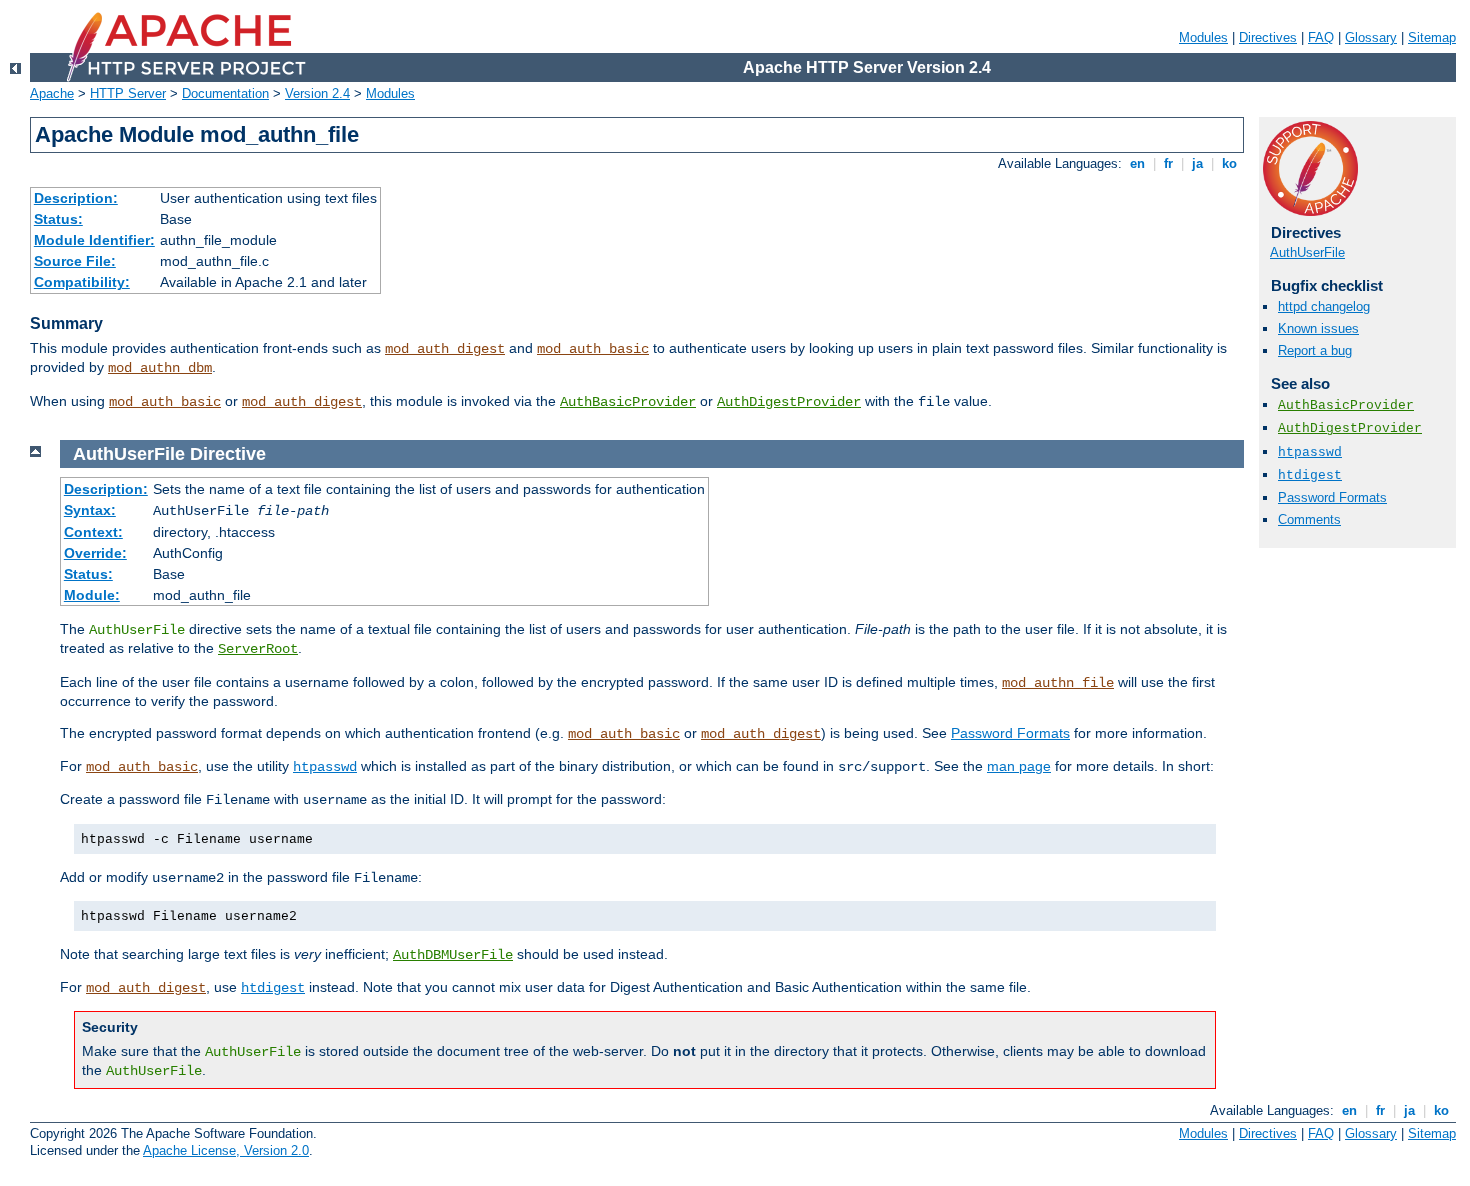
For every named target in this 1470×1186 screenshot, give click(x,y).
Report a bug (1315, 350)
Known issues (1318, 328)
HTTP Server (128, 93)
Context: (93, 532)
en (1137, 163)
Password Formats (1332, 497)
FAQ (1321, 37)
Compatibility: (82, 282)
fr (1168, 163)
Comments (1309, 519)
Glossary (1371, 37)
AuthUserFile (1307, 252)
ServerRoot (258, 649)
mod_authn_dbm (160, 368)
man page (1019, 766)
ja (1197, 163)
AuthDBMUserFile (453, 955)
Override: (95, 553)
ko (1229, 163)
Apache (52, 93)
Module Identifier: (94, 240)
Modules (1203, 37)
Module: (92, 595)
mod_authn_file (1058, 683)
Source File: (75, 261)
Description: (76, 198)
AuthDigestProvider (789, 402)
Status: (58, 219)
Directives (1268, 37)
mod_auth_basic (593, 349)
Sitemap (1432, 37)
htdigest (1310, 475)
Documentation (225, 93)
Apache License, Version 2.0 (226, 1150)
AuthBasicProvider (628, 402)
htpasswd (1310, 452)
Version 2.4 (317, 93)
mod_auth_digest (445, 349)
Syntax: (90, 510)
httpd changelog (1324, 306)
